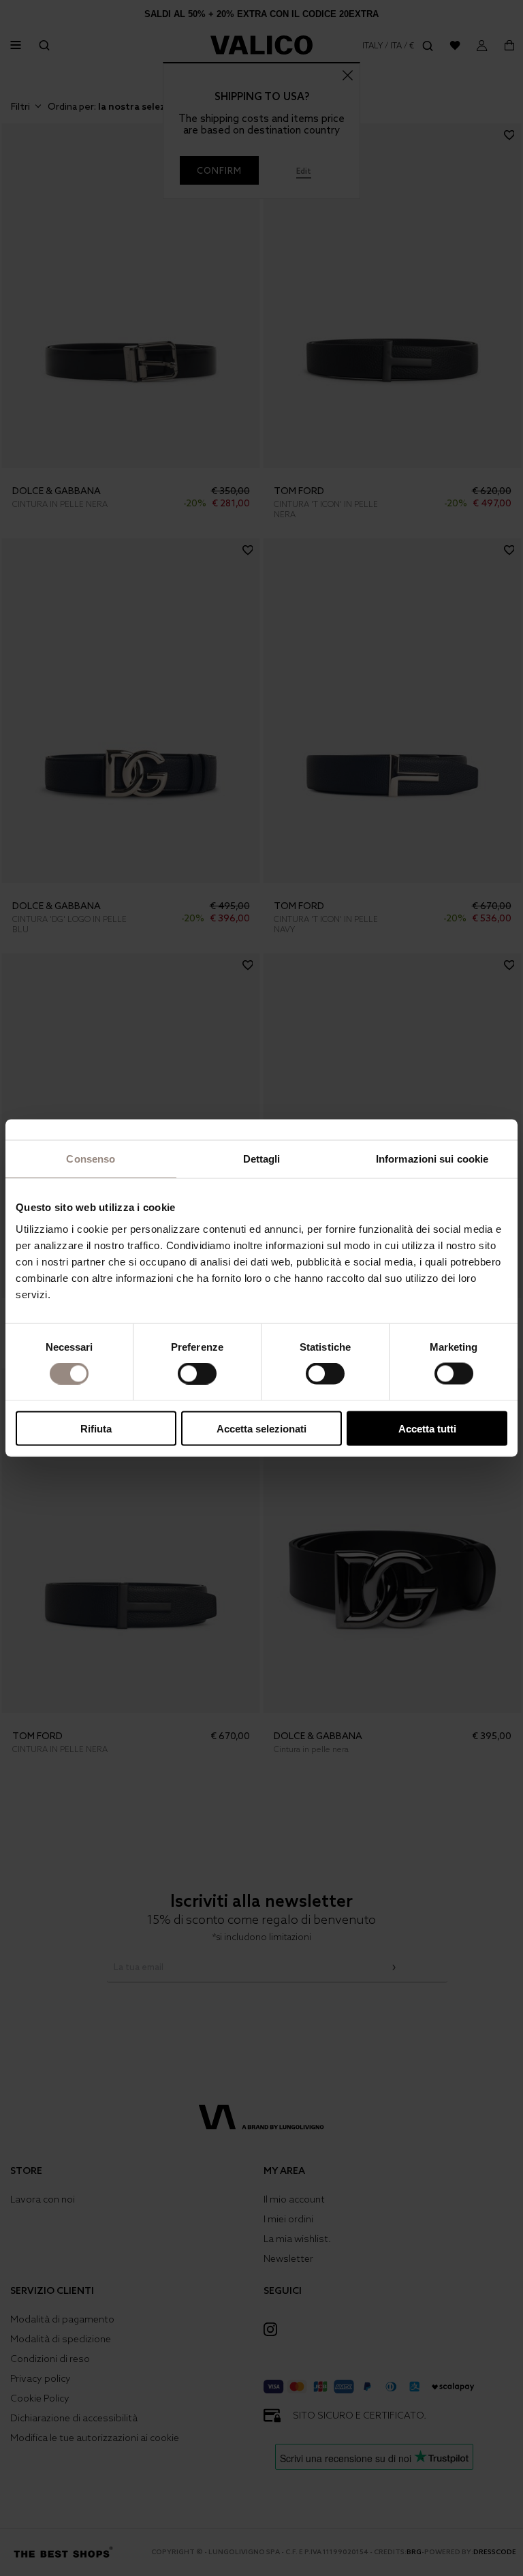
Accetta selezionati (261, 1428)
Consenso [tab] (91, 1159)
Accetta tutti (427, 1428)
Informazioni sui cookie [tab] (432, 1159)
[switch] (197, 1374)
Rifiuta (96, 1428)
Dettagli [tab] (262, 1159)
